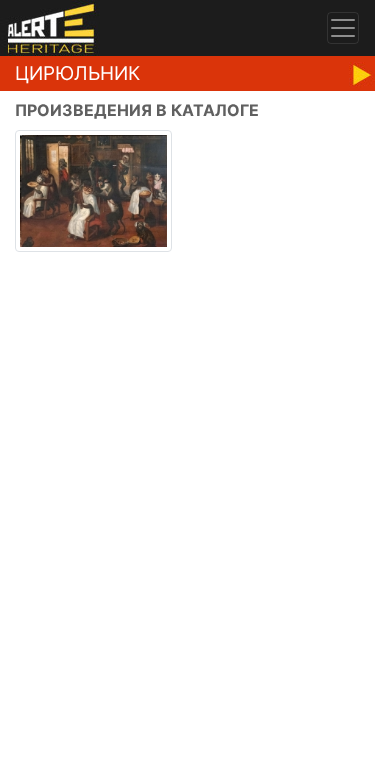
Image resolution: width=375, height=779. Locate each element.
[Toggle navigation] (343, 28)
